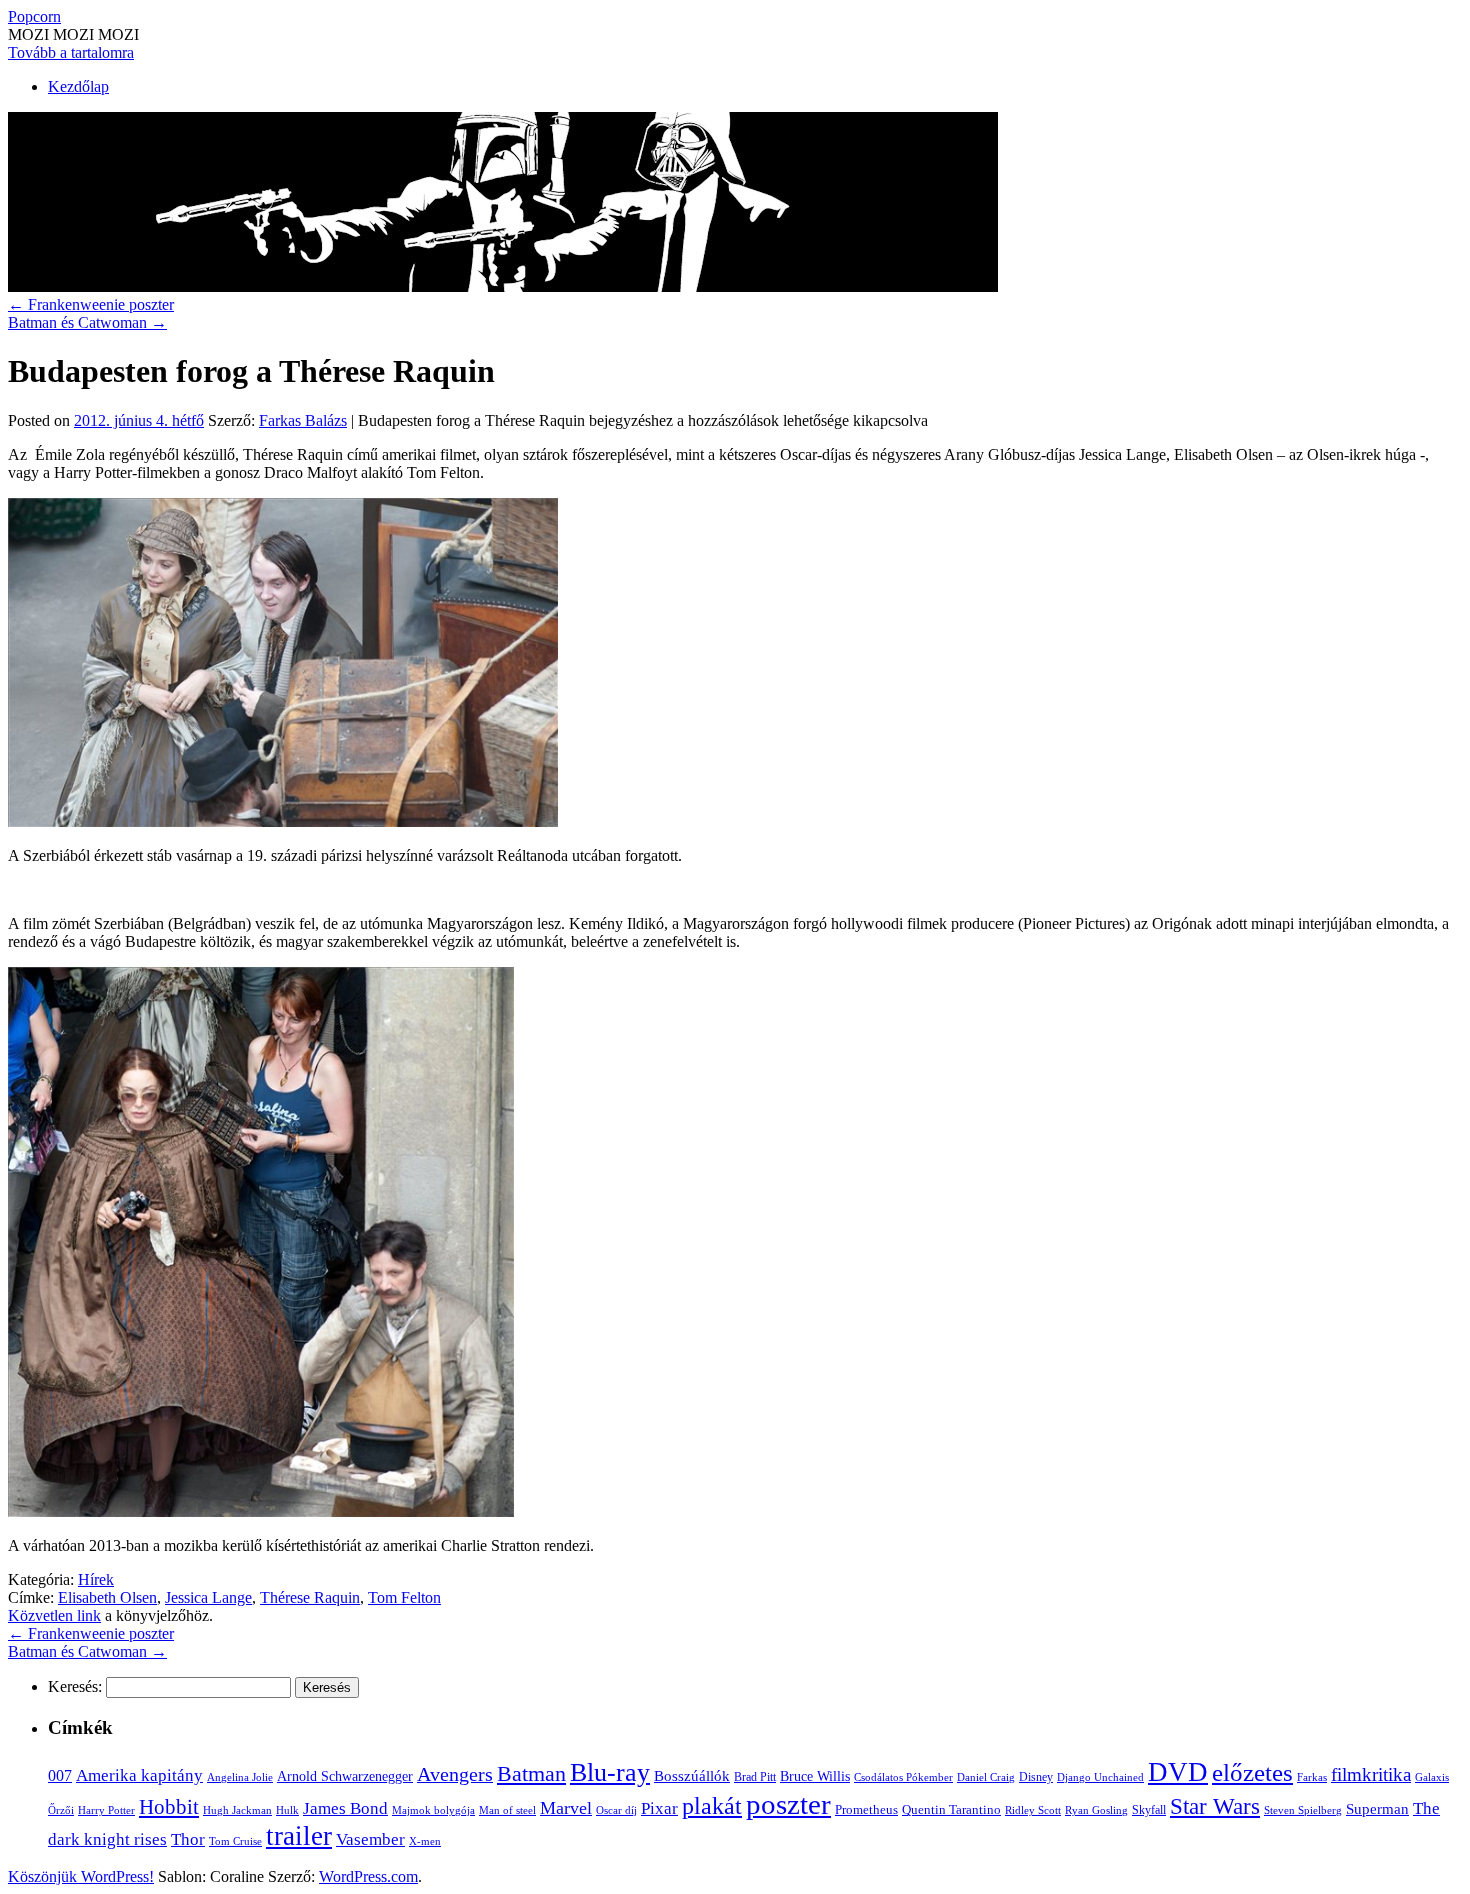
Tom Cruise (235, 1841)
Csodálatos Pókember (903, 1777)
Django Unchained (1100, 1777)
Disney (1036, 1777)
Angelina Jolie (240, 1777)
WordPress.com (368, 1876)
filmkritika (1371, 1774)
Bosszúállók (692, 1775)
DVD (1178, 1772)
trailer (299, 1836)
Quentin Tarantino (951, 1809)
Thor (188, 1839)
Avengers (455, 1774)
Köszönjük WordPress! (81, 1876)
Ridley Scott (1033, 1810)
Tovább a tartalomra (71, 52)
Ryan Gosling (1096, 1810)
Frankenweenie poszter (91, 304)
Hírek (96, 1579)
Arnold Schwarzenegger (345, 1776)
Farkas (1312, 1777)
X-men (425, 1841)
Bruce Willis (815, 1776)
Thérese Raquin (310, 1597)
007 (60, 1775)
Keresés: (75, 1686)
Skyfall (1149, 1810)
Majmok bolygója (433, 1810)
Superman (1377, 1809)
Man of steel (507, 1810)
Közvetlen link (54, 1615)
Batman (531, 1773)
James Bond (345, 1808)
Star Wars (1215, 1806)
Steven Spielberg (1303, 1810)
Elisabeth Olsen (107, 1597)
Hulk (287, 1810)
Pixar (659, 1808)
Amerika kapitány (139, 1775)
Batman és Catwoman (87, 322)
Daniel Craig (986, 1777)
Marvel (566, 1808)
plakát (712, 1805)
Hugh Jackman (237, 1810)
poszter (788, 1804)
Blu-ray (610, 1772)
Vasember (370, 1839)
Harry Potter (106, 1810)
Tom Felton (404, 1597)
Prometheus (866, 1809)
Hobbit (169, 1807)
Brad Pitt (755, 1777)
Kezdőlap (78, 86)
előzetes (1252, 1772)
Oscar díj (616, 1810)
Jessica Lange (208, 1597)
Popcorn (34, 16)
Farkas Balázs (303, 420)
